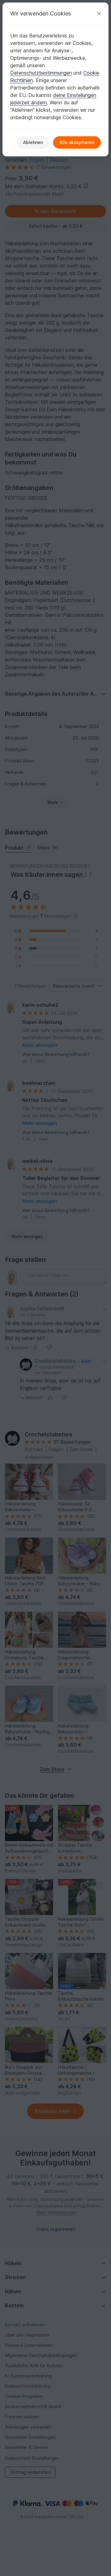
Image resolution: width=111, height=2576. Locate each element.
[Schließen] (99, 13)
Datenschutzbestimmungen (41, 73)
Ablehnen (33, 142)
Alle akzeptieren (77, 142)
